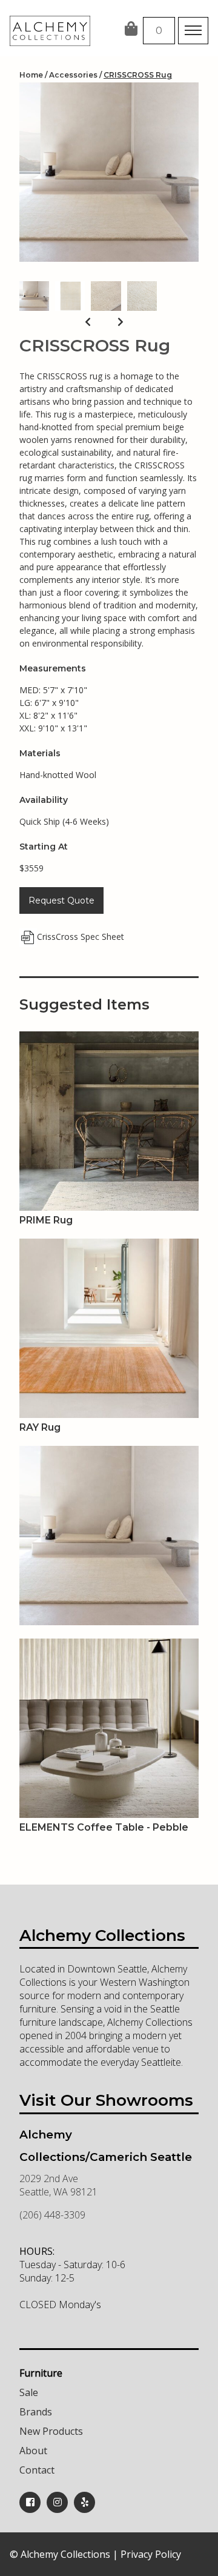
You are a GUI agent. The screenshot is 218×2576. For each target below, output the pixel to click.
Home (31, 75)
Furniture (41, 2373)
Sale (29, 2392)
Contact (37, 2470)
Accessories (73, 75)
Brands (36, 2412)
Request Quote (61, 900)
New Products (51, 2431)
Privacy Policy (151, 2554)
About (33, 2451)
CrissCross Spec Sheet (81, 937)
